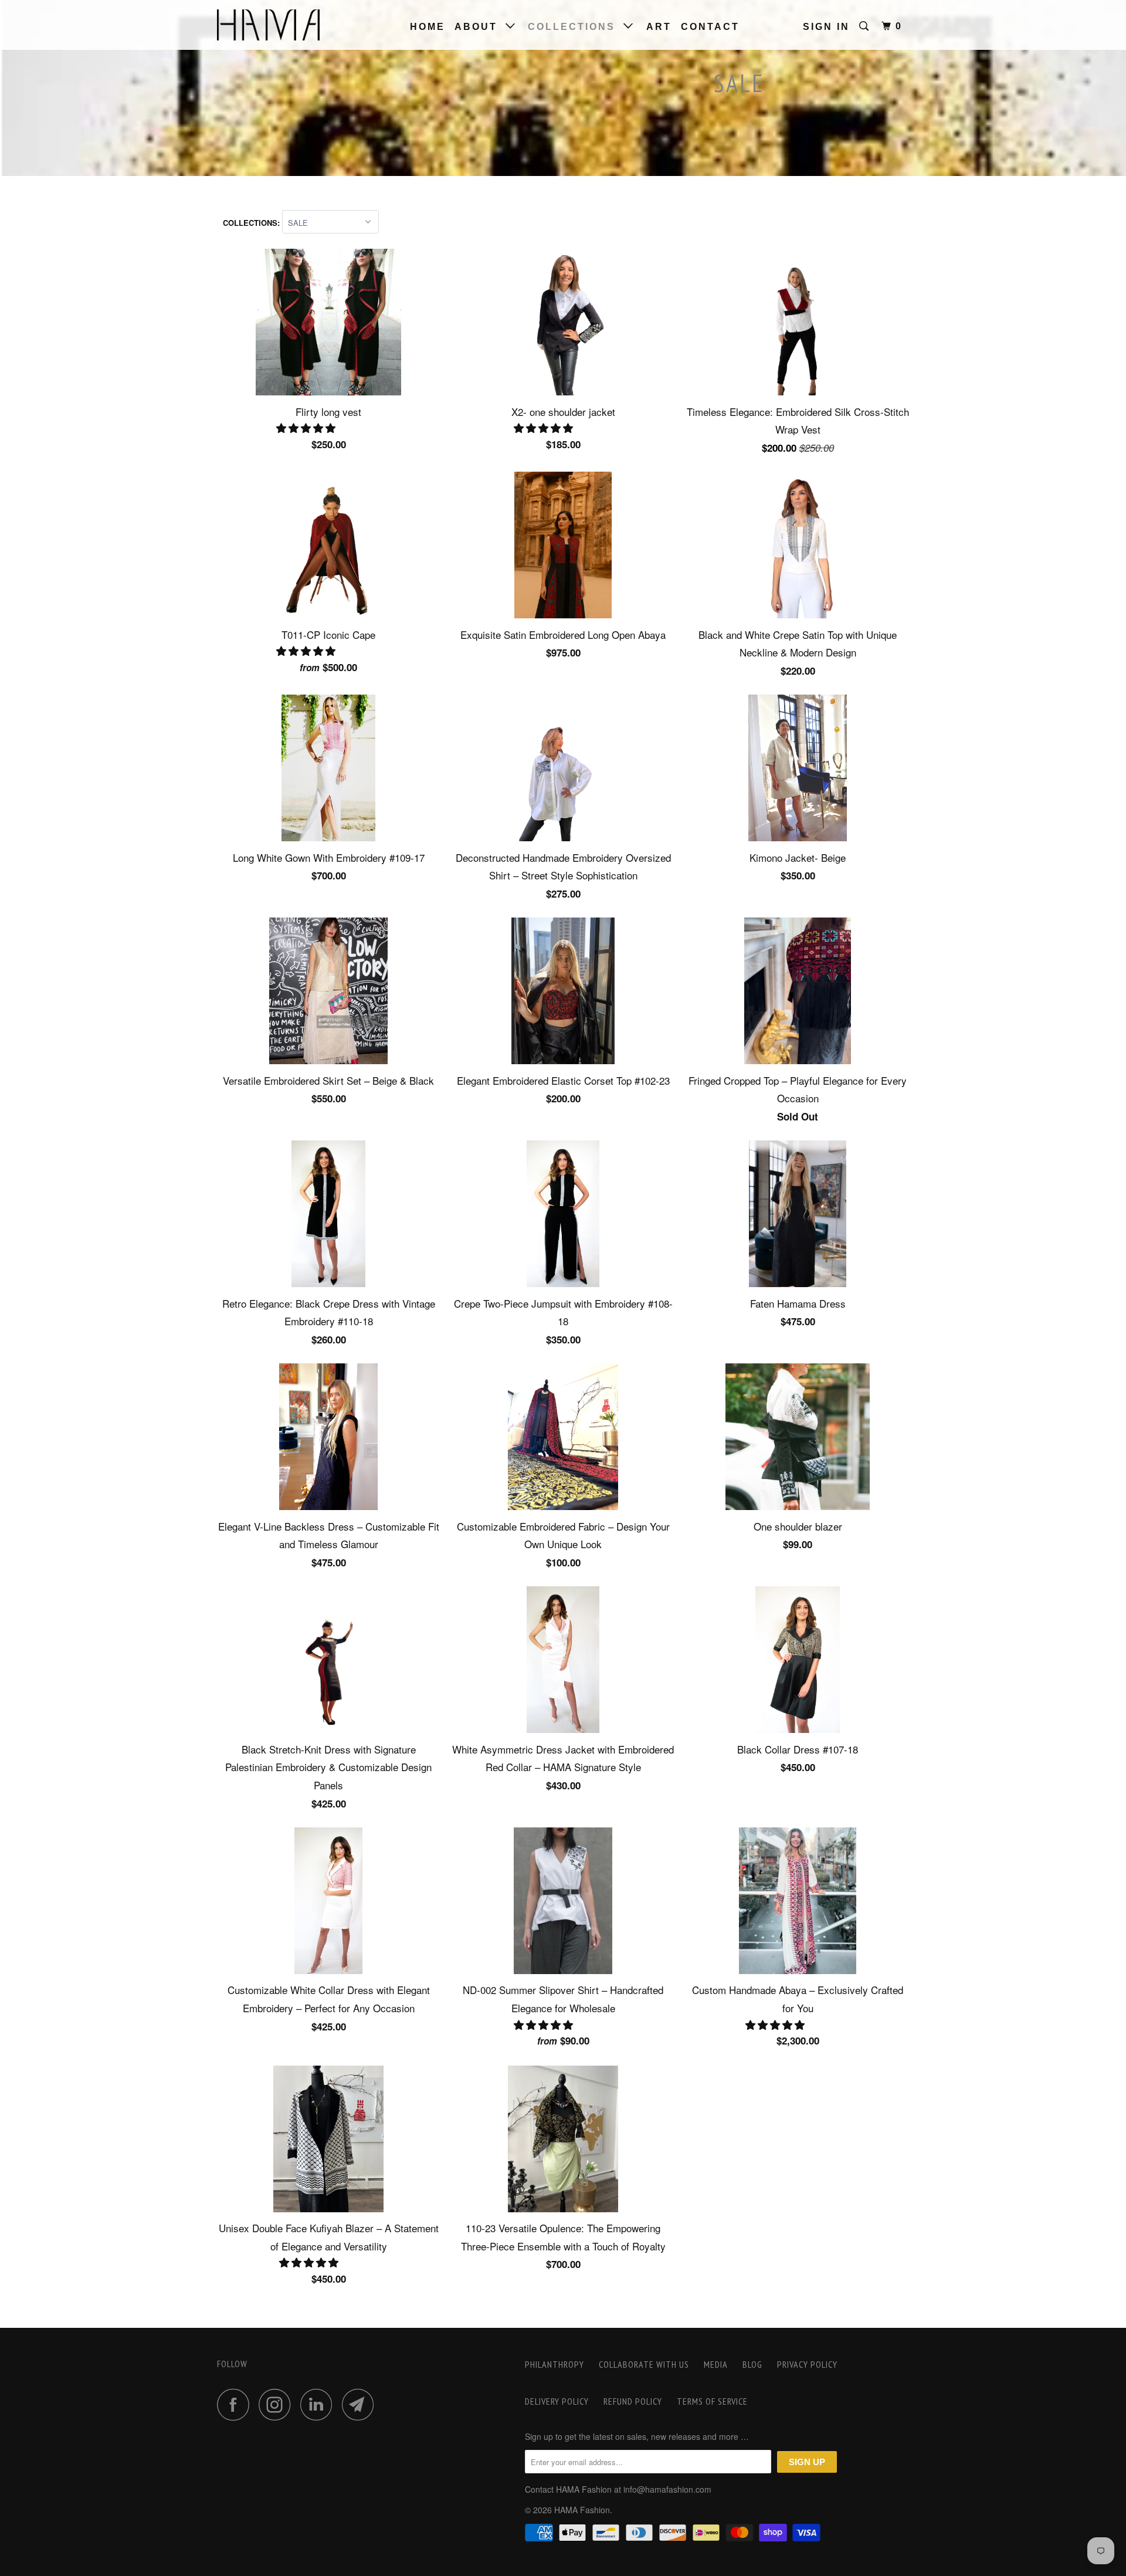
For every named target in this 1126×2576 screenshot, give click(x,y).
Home (428, 27)
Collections (576, 27)
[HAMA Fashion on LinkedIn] (320, 2404)
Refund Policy (633, 2401)
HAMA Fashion (582, 2510)
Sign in (826, 27)
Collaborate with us (644, 2364)
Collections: (252, 223)
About (480, 27)
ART (659, 27)
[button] (307, 427)
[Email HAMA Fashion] (361, 2404)
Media (716, 2364)
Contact (710, 27)
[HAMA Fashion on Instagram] (278, 2404)
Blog (752, 2364)
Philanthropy (554, 2364)
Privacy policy (807, 2364)
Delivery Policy (557, 2401)
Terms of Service (712, 2401)
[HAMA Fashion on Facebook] (236, 2404)
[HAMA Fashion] (277, 25)
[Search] (866, 26)
